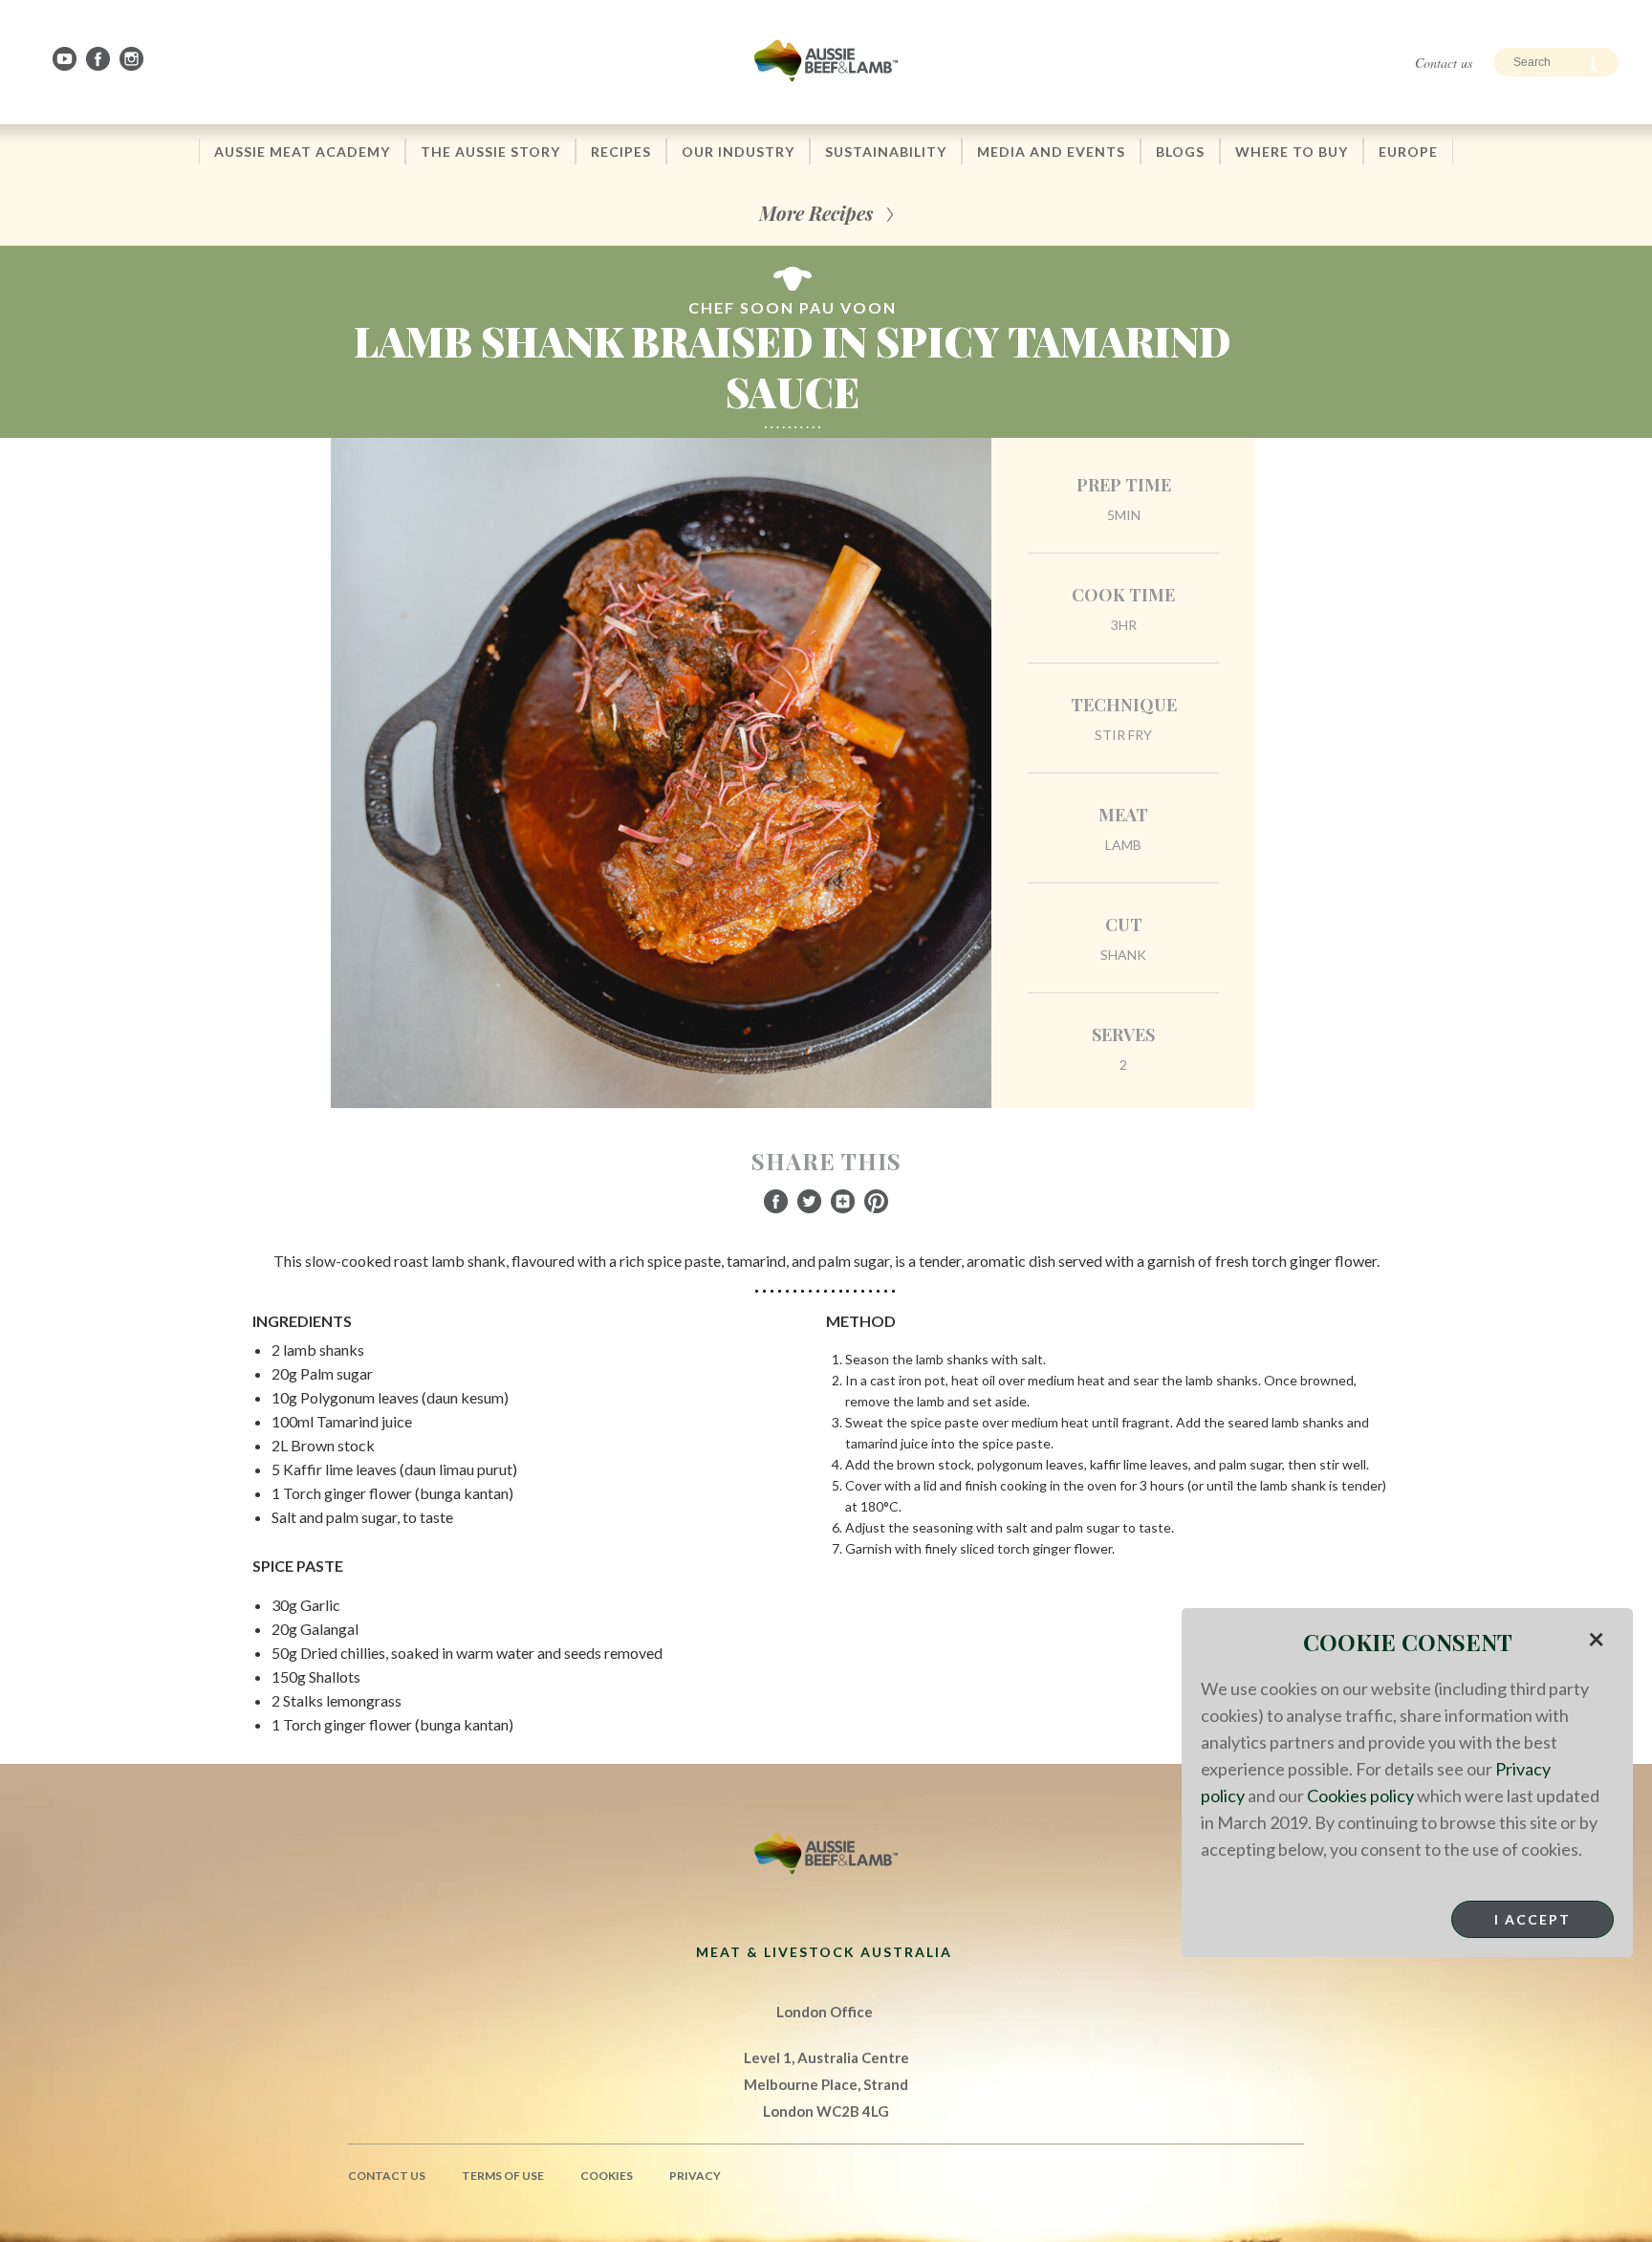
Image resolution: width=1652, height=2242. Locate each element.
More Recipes (816, 213)
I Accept (1532, 1919)
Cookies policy (1360, 1796)
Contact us (1444, 63)
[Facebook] (99, 59)
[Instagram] (133, 59)
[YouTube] (66, 59)
